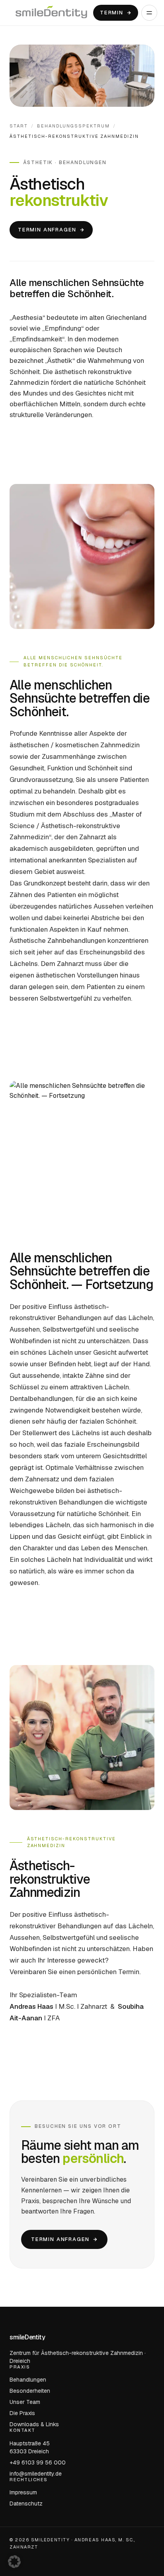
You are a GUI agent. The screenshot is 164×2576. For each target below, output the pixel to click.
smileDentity (27, 2337)
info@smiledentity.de (36, 2473)
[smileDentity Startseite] (51, 13)
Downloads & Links (34, 2424)
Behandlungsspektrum (73, 126)
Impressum (23, 2492)
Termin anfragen (47, 230)
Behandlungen (28, 2380)
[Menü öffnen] (149, 13)
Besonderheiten (30, 2391)
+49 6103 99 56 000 (38, 2462)
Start (19, 126)
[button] (14, 2562)
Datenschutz (26, 2504)
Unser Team (25, 2402)
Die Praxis (22, 2413)
